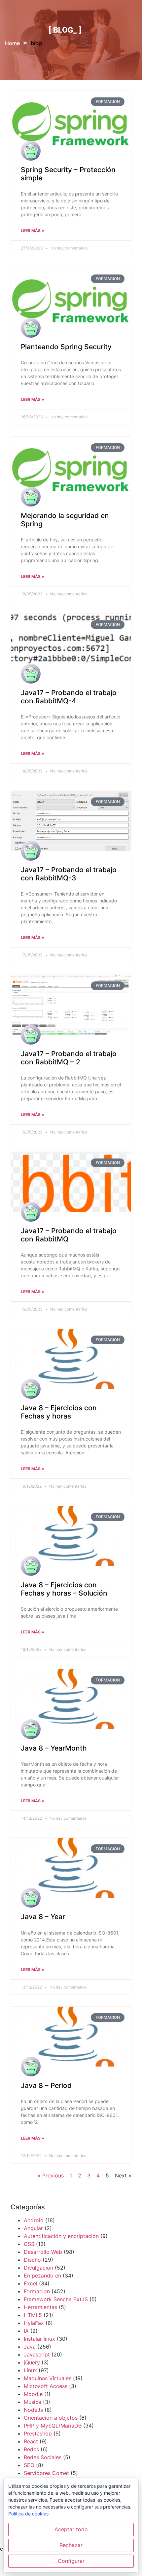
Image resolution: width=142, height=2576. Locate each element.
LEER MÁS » (33, 231)
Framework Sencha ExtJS (56, 2299)
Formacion (37, 2291)
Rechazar (71, 2545)
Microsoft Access (46, 2386)
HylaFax (34, 2323)
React (31, 2441)
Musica (33, 2402)
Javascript (37, 2355)
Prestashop (38, 2433)
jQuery (32, 2362)
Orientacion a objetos (51, 2418)
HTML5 (33, 2315)
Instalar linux (39, 2339)
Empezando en (42, 2276)
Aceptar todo (71, 2529)
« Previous (51, 2175)
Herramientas (40, 2307)
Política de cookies (28, 2514)
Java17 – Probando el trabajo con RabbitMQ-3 (69, 874)
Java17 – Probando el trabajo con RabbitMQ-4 (69, 697)
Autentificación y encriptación (61, 2236)
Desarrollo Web (43, 2252)
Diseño (32, 2260)
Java (30, 2347)
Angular (33, 2228)
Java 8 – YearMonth (54, 1748)
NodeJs (33, 2410)
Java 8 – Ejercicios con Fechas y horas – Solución (64, 1589)
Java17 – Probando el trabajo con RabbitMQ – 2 (69, 1058)
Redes (31, 2449)
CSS (29, 2244)
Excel (31, 2283)
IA (26, 2331)
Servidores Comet (46, 2473)
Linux (30, 2370)
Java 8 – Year (43, 1917)
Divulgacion (38, 2268)
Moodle (33, 2394)
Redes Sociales (43, 2457)
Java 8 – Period (46, 2085)
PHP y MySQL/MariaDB (53, 2426)
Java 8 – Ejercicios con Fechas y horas (59, 1412)
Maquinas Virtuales (48, 2378)
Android (34, 2220)
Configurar (71, 2561)
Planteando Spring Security (66, 347)
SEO (29, 2465)
